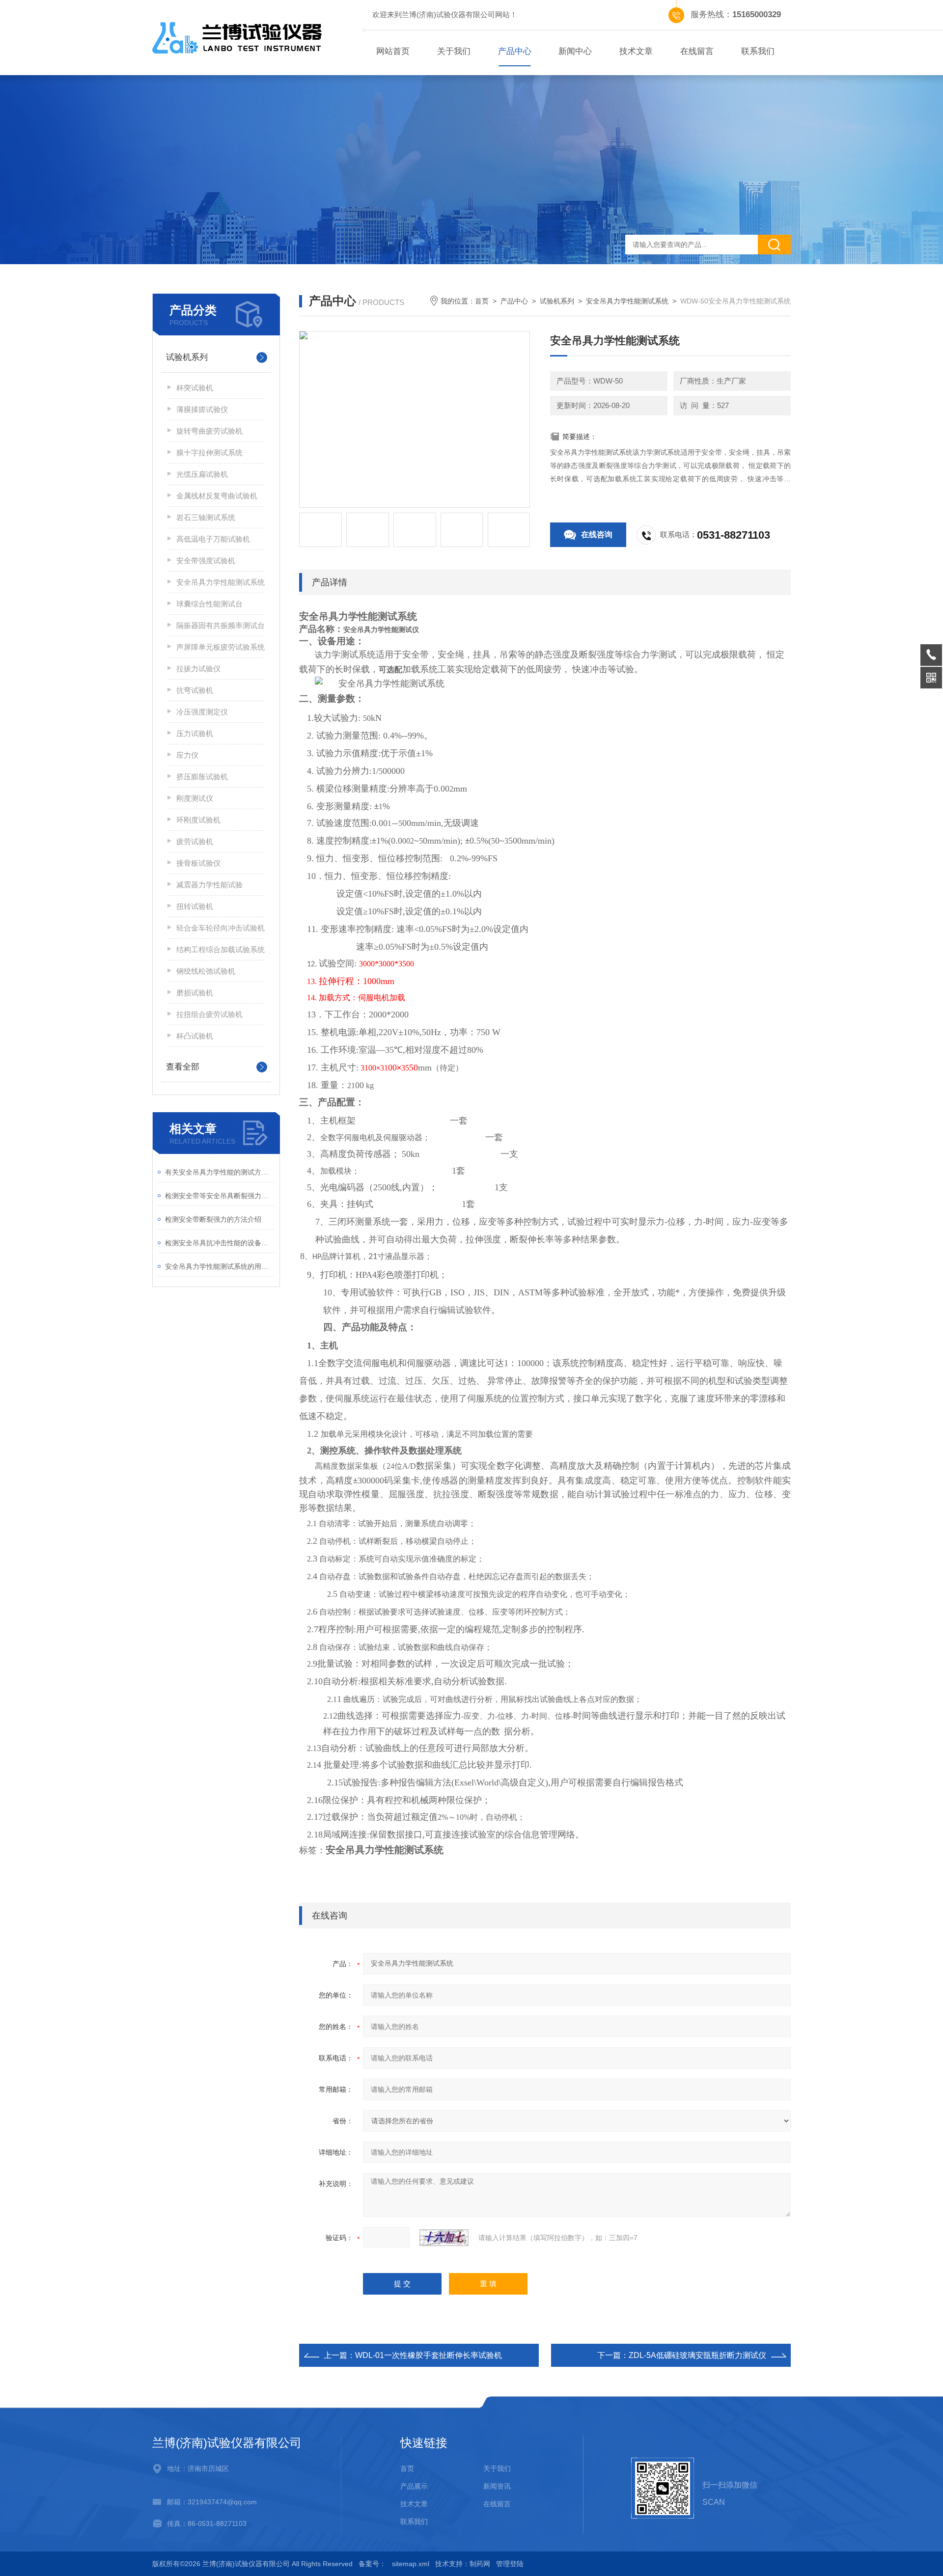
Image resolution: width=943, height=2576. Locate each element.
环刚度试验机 (198, 820)
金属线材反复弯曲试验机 (217, 496)
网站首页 (393, 51)
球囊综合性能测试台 (209, 604)
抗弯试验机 (195, 690)
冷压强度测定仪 (202, 712)
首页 (482, 301)
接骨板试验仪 (198, 863)
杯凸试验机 (195, 1036)
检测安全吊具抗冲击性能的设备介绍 (220, 1243)
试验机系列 (187, 357)
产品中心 (515, 51)
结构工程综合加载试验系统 (221, 949)
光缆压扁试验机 (202, 474)
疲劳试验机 (195, 841)
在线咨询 (597, 534)
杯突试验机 (195, 388)
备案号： (372, 2564)
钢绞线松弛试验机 (206, 971)
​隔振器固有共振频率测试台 (221, 625)
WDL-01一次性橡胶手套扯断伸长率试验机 (429, 2355)
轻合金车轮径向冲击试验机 (221, 928)
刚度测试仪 (195, 798)
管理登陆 (510, 2564)
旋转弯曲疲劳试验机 (209, 431)
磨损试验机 (195, 993)
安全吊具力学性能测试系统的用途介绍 (220, 1266)
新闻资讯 (497, 2486)
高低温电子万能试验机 (213, 539)
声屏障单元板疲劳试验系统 (221, 647)
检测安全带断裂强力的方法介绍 (213, 1219)
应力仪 (187, 755)
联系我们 (758, 51)
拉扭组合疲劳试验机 (209, 1014)
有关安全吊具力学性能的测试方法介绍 (220, 1172)
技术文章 (636, 51)
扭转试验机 (195, 906)
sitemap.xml (411, 2564)
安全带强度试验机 (206, 561)
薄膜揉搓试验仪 (202, 409)
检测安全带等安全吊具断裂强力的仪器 (220, 1196)
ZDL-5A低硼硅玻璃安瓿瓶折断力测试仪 (697, 2355)
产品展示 (414, 2486)
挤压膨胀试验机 (202, 777)
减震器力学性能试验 (209, 885)
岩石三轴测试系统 (206, 517)
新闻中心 (575, 51)
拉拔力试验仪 (198, 669)
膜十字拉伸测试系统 (209, 452)
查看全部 (183, 1067)
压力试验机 (195, 733)
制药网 (480, 2564)
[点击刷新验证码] (444, 2238)
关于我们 (454, 51)
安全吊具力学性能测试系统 (221, 582)
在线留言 (697, 51)
